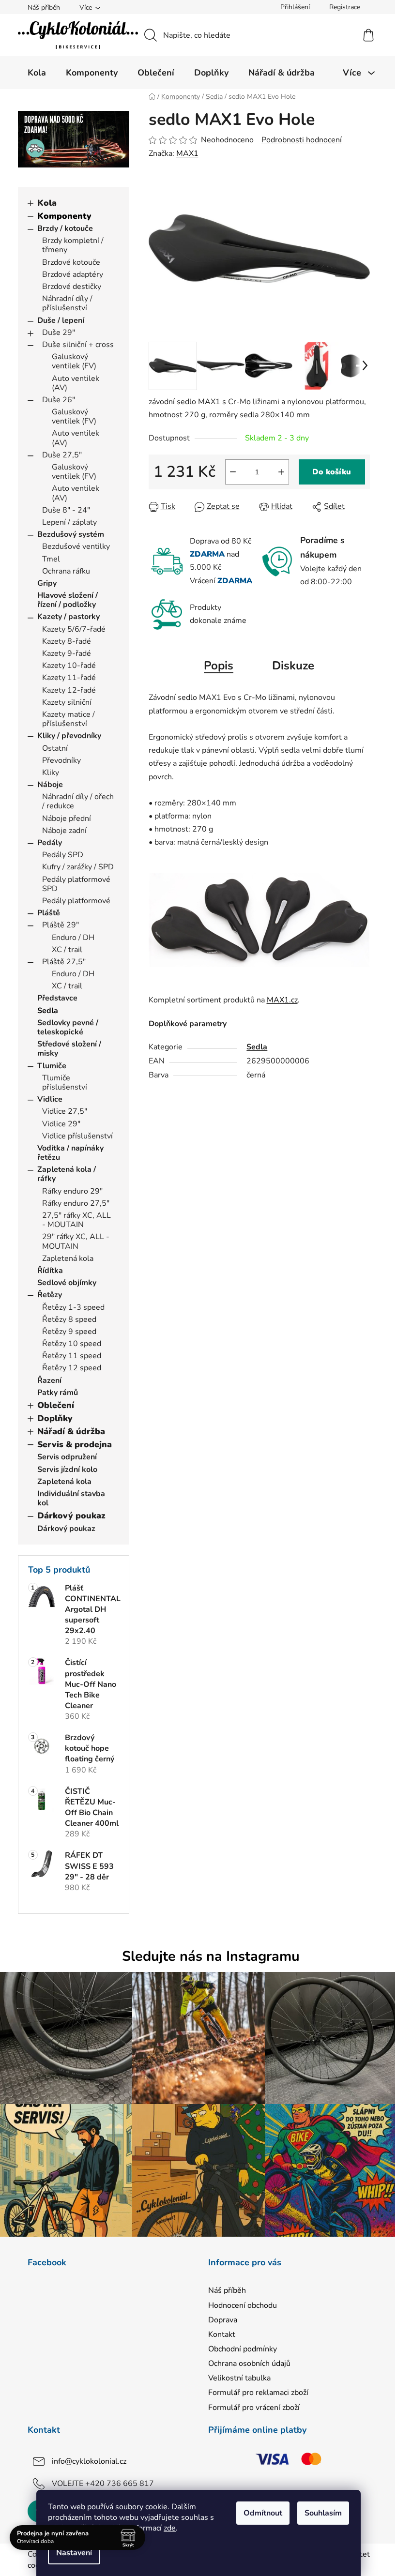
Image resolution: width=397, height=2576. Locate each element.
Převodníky (61, 760)
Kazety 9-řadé (67, 653)
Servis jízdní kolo (67, 1470)
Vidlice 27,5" (65, 1111)
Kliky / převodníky (69, 736)
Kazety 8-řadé (67, 641)
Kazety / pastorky (69, 617)
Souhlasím (323, 2513)
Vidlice (50, 1099)
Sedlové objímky (67, 1283)
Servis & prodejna (75, 1444)
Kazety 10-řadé (69, 666)
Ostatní (55, 748)
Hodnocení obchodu (243, 2305)
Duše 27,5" (62, 455)
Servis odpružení (67, 1457)
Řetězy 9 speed (69, 1332)
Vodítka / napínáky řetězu (70, 1153)
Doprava (223, 2320)
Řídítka (50, 1271)
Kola (47, 203)
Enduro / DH (73, 938)
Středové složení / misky (69, 1049)
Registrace (345, 7)
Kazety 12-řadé (69, 690)
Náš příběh (44, 8)
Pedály (50, 843)
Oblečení (56, 1405)
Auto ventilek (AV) (76, 383)
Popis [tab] (219, 666)
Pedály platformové (76, 901)
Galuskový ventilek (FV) (74, 361)
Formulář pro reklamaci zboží (258, 2393)
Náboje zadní (64, 831)
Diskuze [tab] (293, 666)
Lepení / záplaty (69, 522)
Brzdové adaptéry (73, 274)
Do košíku (332, 472)
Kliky (51, 773)
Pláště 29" (61, 925)
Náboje (50, 785)
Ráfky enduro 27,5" (76, 1203)
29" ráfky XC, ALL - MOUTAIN (76, 1241)
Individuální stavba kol (71, 1498)
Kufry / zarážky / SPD (78, 867)
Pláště (49, 913)
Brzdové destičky (72, 287)
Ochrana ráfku (66, 571)
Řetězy (50, 1295)
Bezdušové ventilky (76, 546)
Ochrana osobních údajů (249, 2364)
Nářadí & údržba (71, 1431)
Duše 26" (59, 400)
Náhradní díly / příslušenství (67, 303)
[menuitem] (37, 73)
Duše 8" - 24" (66, 510)
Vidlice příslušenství (77, 1136)
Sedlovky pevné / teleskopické (68, 1027)
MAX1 (187, 153)
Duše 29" (59, 333)
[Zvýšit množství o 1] (281, 472)
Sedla (48, 1011)
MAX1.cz (282, 1000)
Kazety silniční (67, 702)
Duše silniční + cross (78, 345)
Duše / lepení (61, 320)
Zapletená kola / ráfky (67, 1174)
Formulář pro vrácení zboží (254, 2408)
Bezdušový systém (71, 534)
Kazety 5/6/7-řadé (74, 629)
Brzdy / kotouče (65, 228)
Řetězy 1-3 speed (73, 1307)
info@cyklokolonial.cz (89, 2461)
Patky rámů (58, 1393)
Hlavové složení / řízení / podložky (68, 600)
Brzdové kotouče (71, 262)
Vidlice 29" (61, 1124)
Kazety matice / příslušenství (69, 719)
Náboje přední (67, 818)
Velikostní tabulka (239, 2378)
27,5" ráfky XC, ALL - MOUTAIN (76, 1220)
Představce (57, 998)
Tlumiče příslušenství (65, 1083)
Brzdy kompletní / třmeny (73, 245)
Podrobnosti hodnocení (302, 140)
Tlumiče (52, 1066)
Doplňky (55, 1418)
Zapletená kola (68, 1258)
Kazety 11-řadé (69, 678)
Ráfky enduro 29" (72, 1191)
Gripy (47, 583)
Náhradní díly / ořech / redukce (78, 801)
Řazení (49, 1380)
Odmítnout (263, 2513)
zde (170, 2528)
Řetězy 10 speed (72, 1344)
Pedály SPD (63, 855)
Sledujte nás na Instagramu (211, 1956)
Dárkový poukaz (71, 1515)
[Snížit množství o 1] (233, 472)
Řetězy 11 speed (72, 1356)
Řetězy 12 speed (72, 1368)
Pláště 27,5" (64, 962)
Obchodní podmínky (243, 2349)
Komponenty (64, 216)
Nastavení (74, 2553)
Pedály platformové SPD (76, 884)
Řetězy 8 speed (69, 1319)
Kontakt (222, 2334)
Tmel (51, 559)
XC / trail (67, 950)
